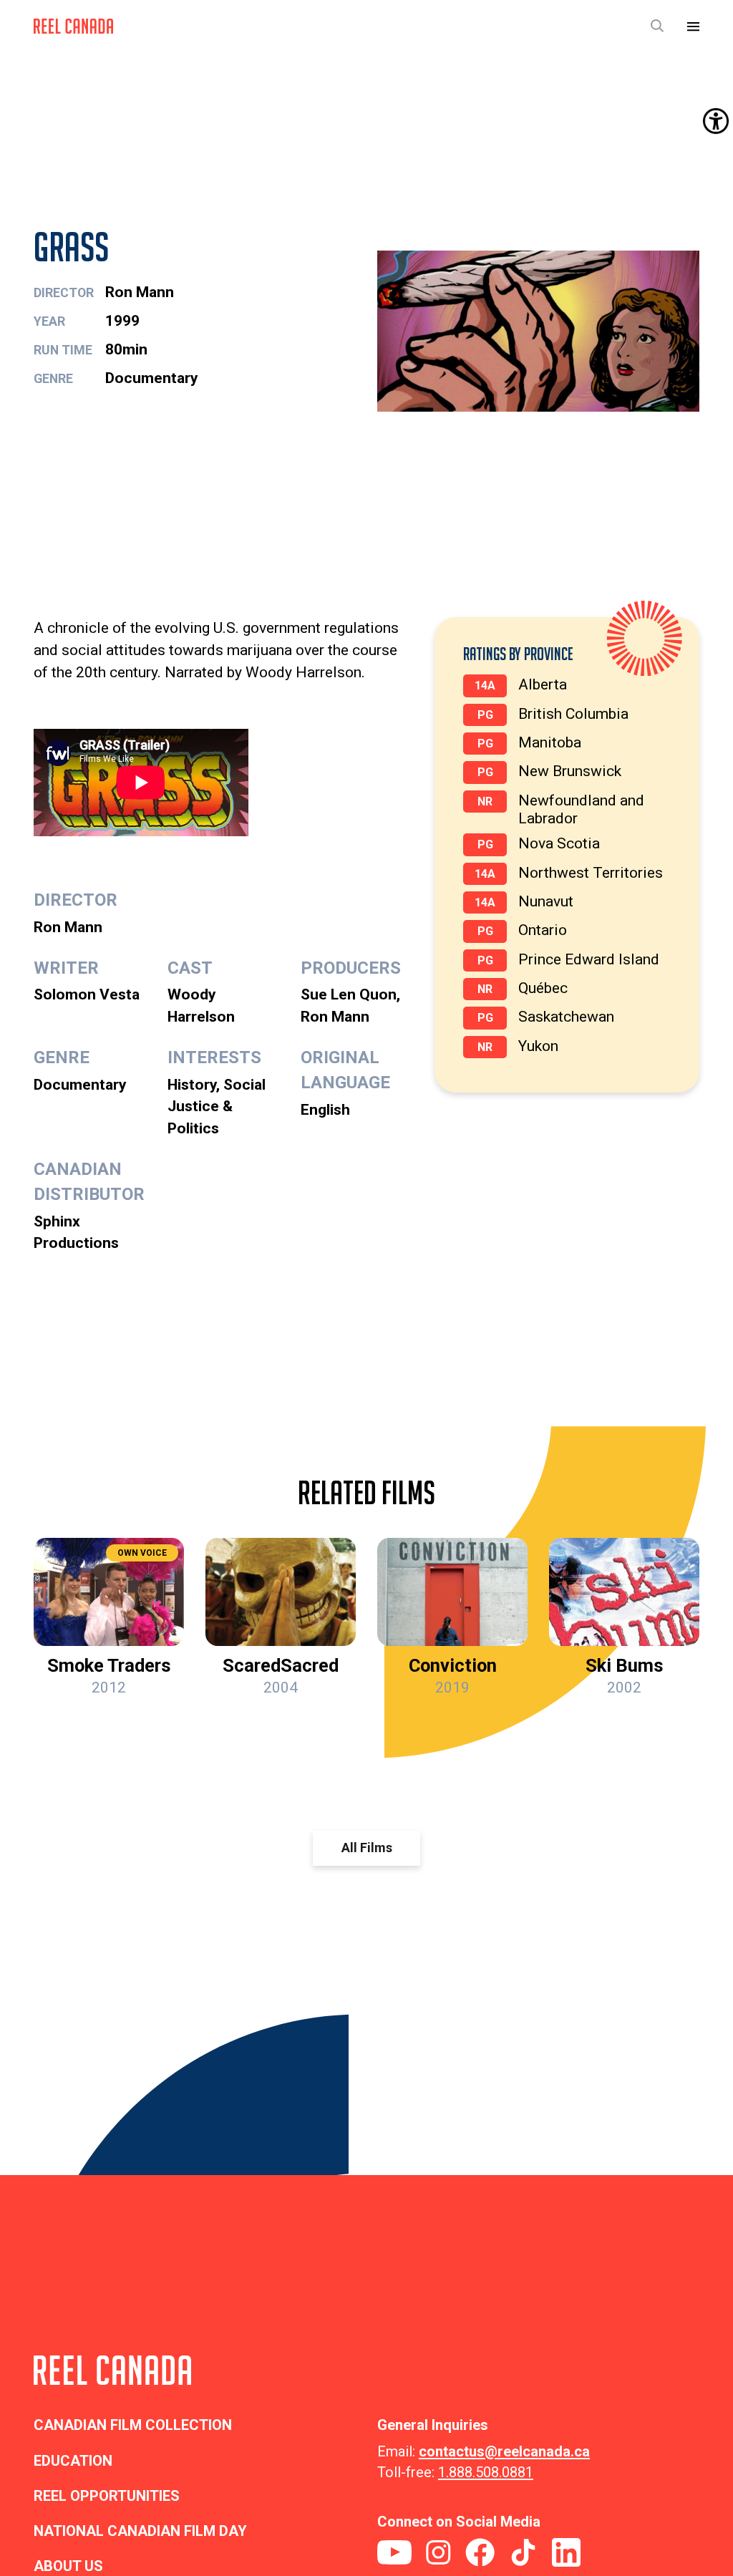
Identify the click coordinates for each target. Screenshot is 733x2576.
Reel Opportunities (107, 2496)
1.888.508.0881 (486, 2472)
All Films (367, 1848)
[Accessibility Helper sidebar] (716, 121)
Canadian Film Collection (133, 2425)
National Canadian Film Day (140, 2531)
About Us (68, 2566)
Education (73, 2461)
